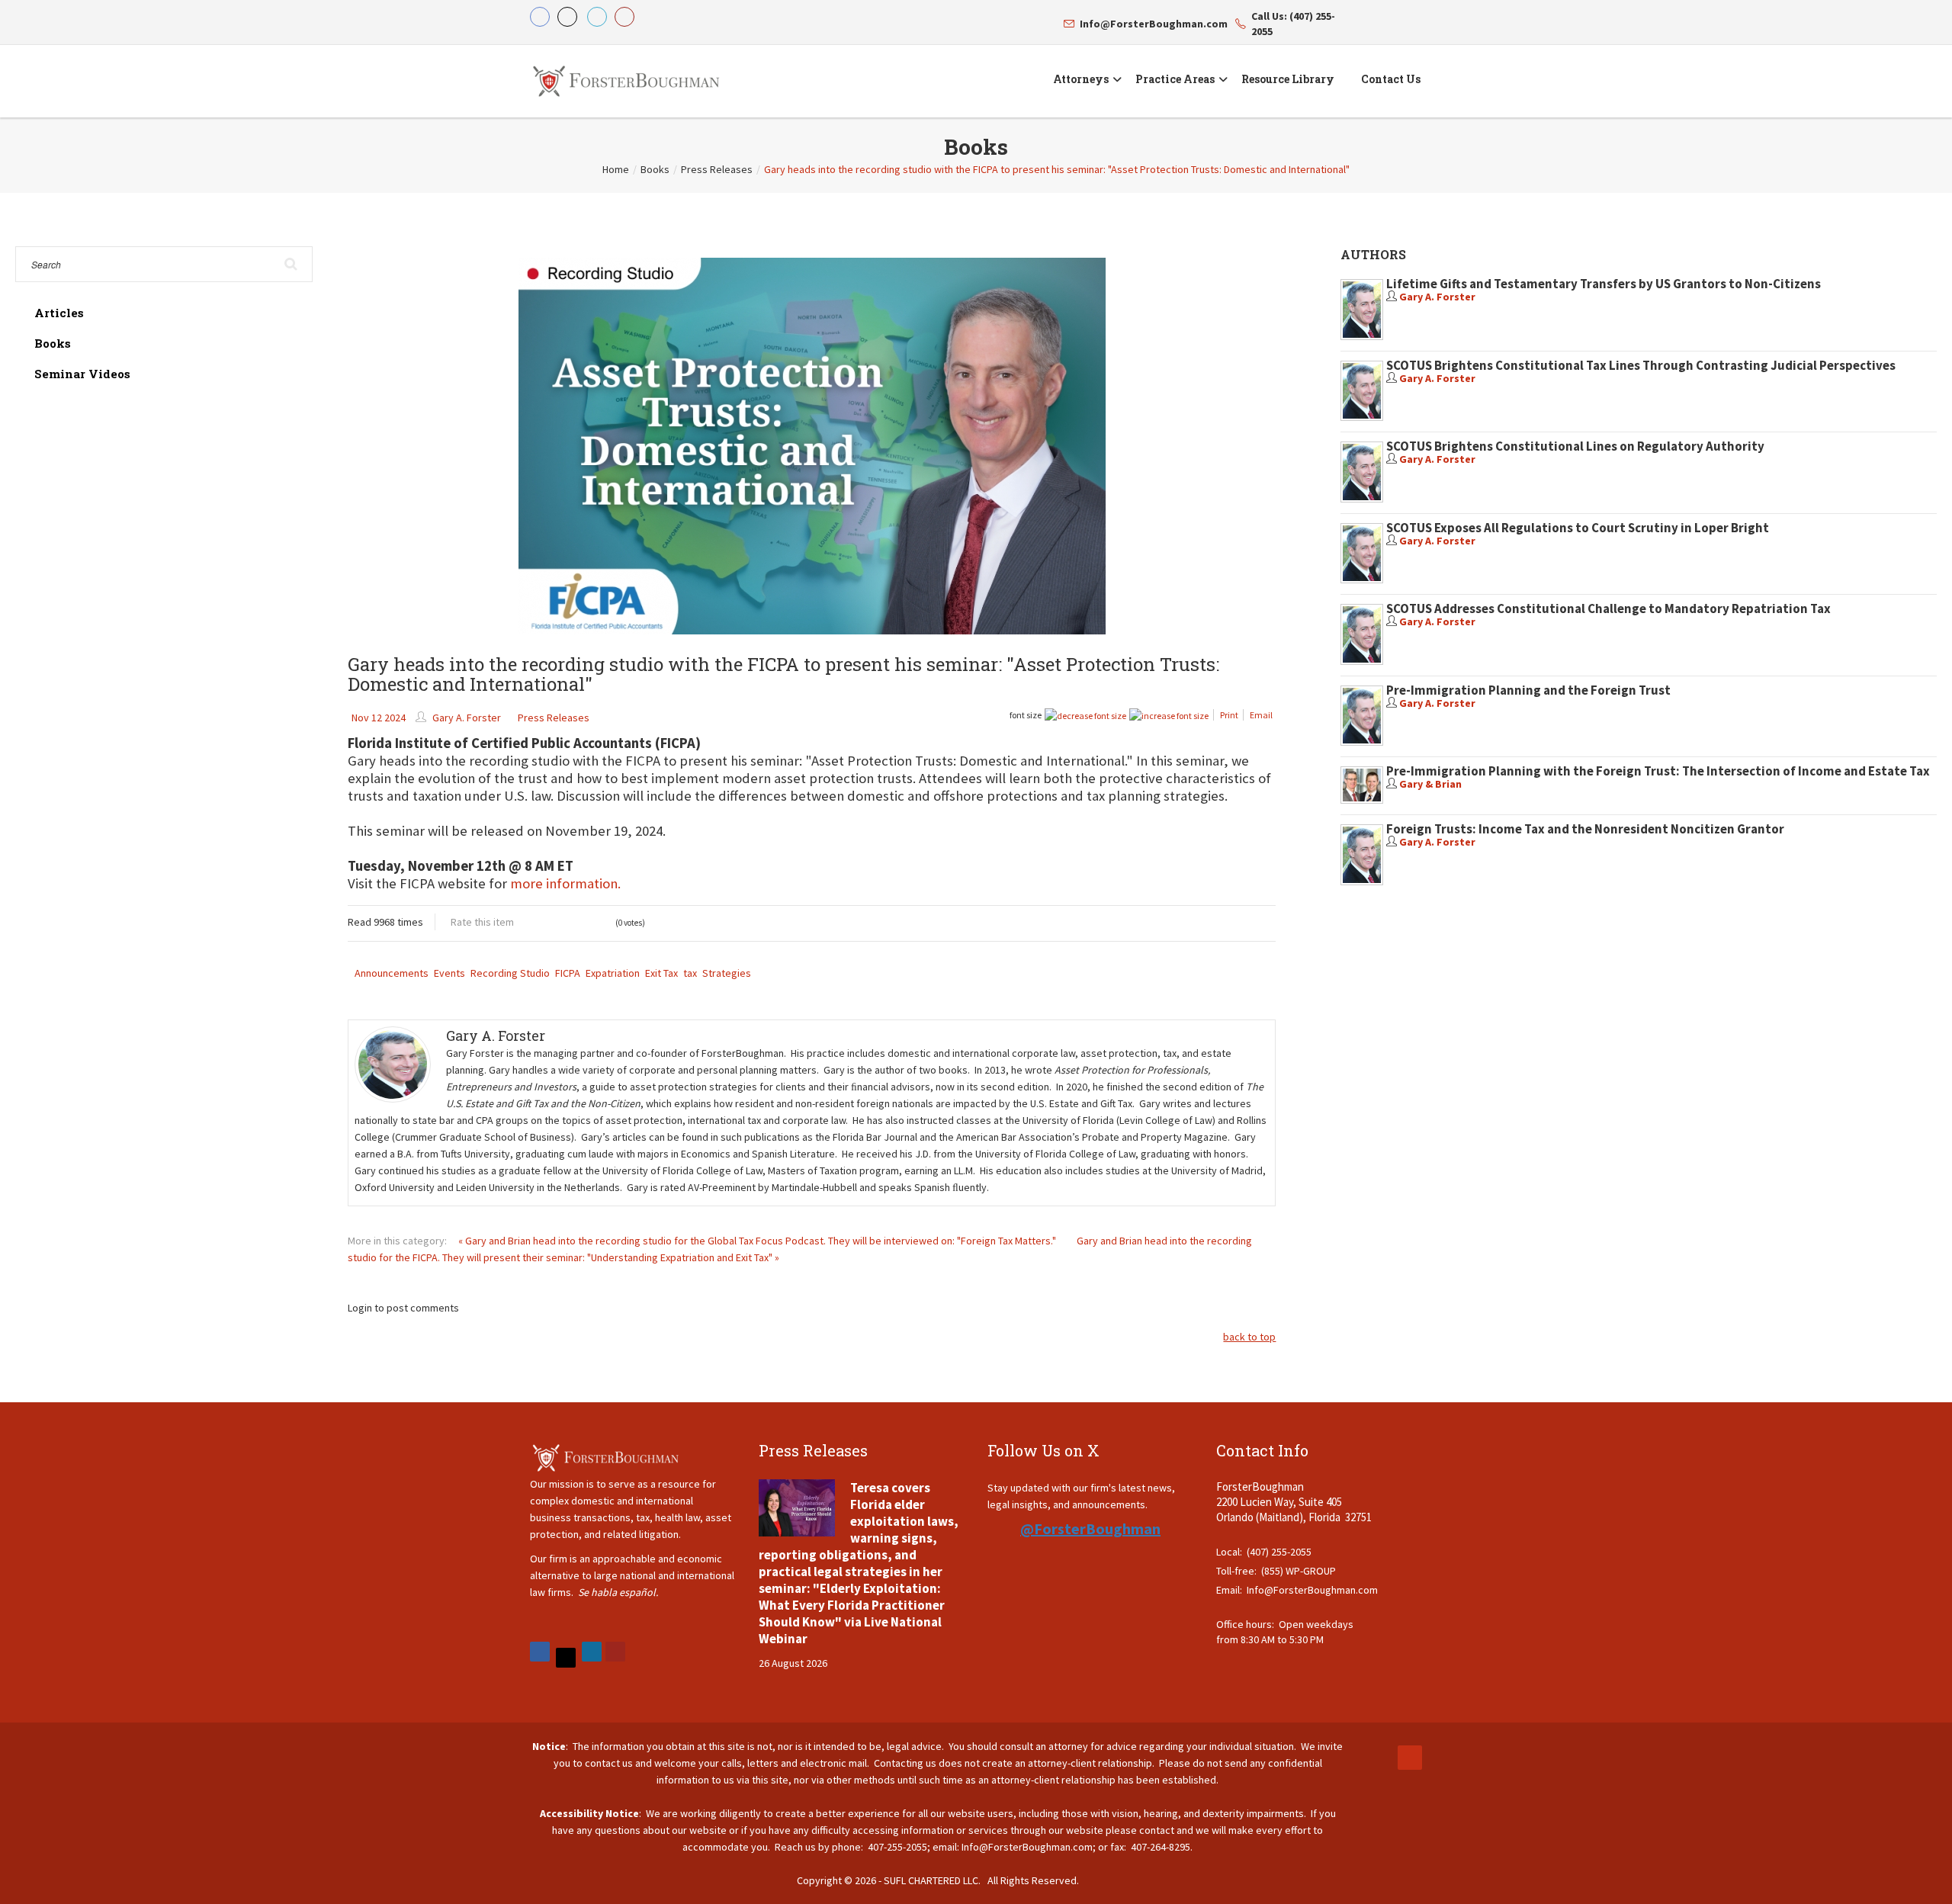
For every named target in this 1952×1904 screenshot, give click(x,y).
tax (690, 973)
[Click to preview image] (812, 446)
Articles (59, 313)
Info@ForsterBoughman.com (1312, 1590)
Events (449, 973)
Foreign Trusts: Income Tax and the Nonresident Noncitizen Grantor (1585, 829)
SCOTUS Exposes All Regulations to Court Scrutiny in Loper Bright (1578, 528)
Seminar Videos (82, 374)
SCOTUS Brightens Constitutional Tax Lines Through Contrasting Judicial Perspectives (1641, 365)
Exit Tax (661, 973)
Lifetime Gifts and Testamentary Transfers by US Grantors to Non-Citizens (1604, 284)
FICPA (568, 973)
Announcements (392, 973)
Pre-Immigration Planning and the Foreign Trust (1528, 690)
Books (655, 169)
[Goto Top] (1410, 1758)
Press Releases (717, 169)
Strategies (727, 973)
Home (616, 169)
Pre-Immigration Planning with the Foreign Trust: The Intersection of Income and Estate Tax (1658, 771)
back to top (1249, 1337)
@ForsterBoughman (1090, 1528)
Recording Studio (510, 973)
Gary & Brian (1430, 784)
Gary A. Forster (467, 718)
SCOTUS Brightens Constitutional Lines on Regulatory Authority (1575, 446)
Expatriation (613, 973)
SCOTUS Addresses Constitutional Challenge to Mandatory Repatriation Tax (1608, 608)
